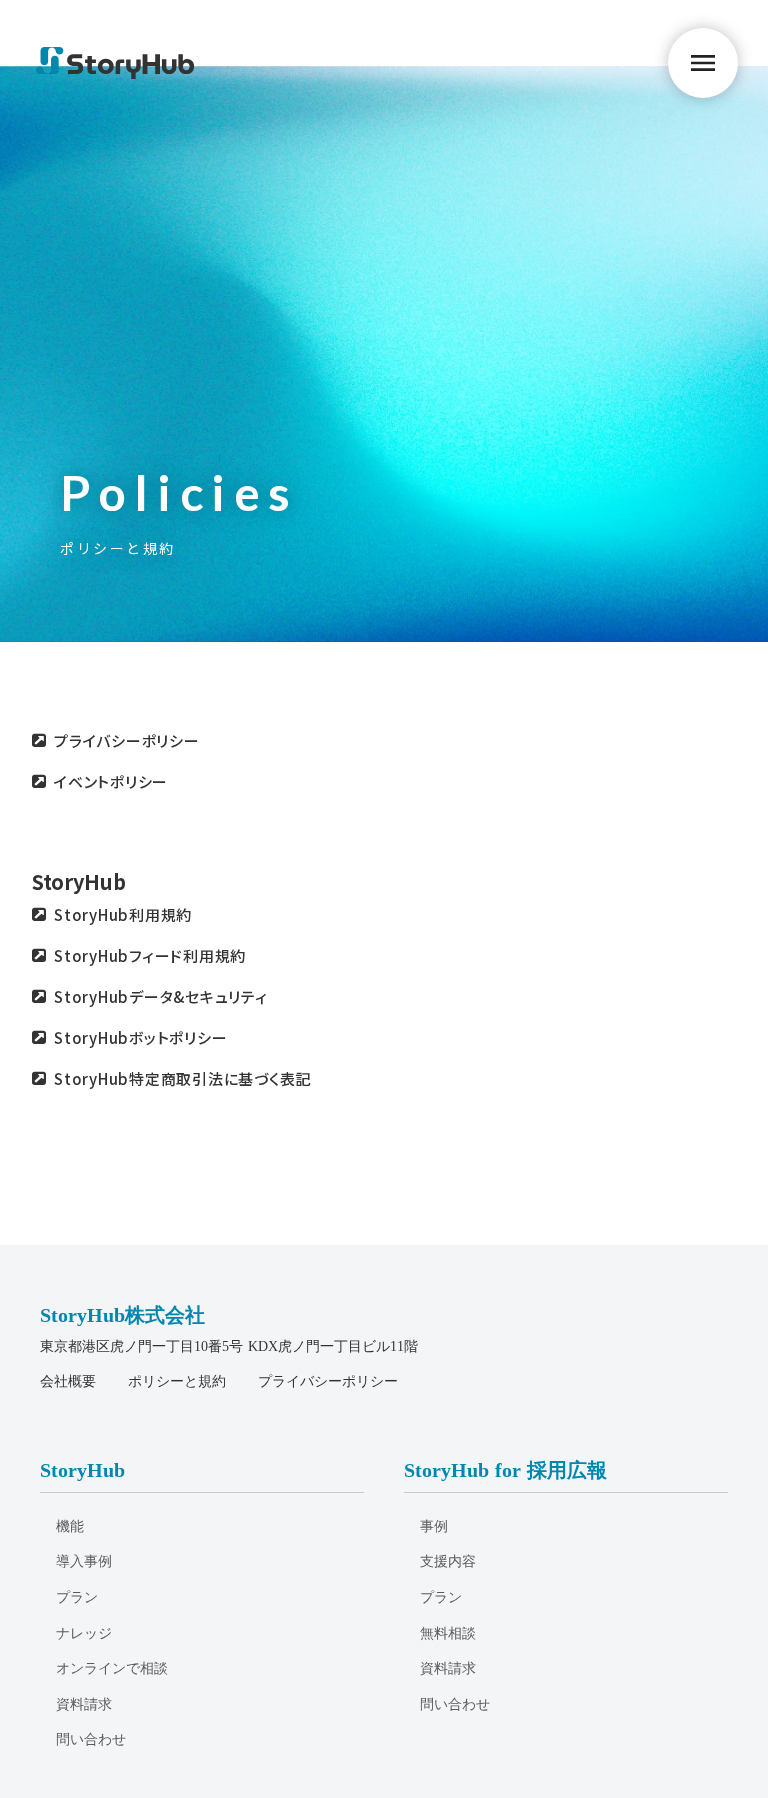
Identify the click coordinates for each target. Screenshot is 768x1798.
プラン (77, 1597)
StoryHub (79, 882)
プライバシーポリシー (328, 1381)
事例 (434, 1526)
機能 (70, 1526)
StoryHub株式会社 (122, 1315)
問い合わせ (91, 1739)
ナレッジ (84, 1633)
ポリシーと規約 (177, 1381)
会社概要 (68, 1381)
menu (703, 63)
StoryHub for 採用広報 (505, 1470)
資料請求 (84, 1704)
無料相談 (448, 1633)
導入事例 (84, 1561)
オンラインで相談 (112, 1668)
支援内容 (448, 1561)
